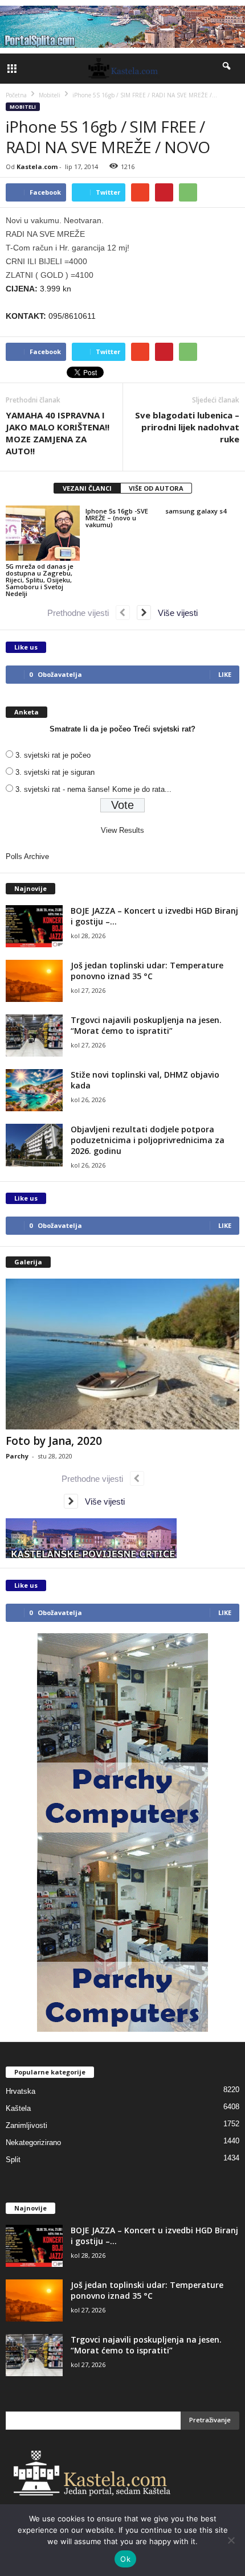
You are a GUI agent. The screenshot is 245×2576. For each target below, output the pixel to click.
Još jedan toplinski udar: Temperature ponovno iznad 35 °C (147, 971)
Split (13, 2160)
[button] (227, 68)
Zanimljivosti (26, 2125)
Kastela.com (37, 167)
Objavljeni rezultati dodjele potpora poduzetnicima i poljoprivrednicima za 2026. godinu (148, 1140)
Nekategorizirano (33, 2142)
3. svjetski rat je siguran (55, 772)
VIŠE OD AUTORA (156, 488)
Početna (16, 95)
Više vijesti (174, 613)
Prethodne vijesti (81, 613)
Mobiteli (23, 107)
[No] (231, 2540)
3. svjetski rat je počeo (53, 755)
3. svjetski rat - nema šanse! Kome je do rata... (93, 789)
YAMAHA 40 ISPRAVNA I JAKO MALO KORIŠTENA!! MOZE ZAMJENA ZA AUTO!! (58, 433)
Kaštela (18, 2108)
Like (225, 674)
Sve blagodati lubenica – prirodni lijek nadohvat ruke (187, 427)
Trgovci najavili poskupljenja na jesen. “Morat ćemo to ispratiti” (146, 1025)
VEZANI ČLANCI (87, 488)
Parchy (17, 1456)
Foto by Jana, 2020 (54, 1441)
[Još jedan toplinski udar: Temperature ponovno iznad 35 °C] (34, 981)
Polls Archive (27, 856)
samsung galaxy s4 (196, 511)
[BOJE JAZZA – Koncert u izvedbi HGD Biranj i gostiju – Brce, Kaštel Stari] (34, 927)
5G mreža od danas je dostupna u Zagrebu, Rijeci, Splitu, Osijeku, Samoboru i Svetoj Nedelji (40, 580)
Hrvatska (21, 2091)
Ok (125, 2559)
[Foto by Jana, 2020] (122, 1354)
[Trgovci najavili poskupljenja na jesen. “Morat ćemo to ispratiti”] (34, 1036)
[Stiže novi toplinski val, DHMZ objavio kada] (34, 1090)
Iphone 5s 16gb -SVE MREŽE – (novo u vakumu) (117, 518)
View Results (122, 830)
